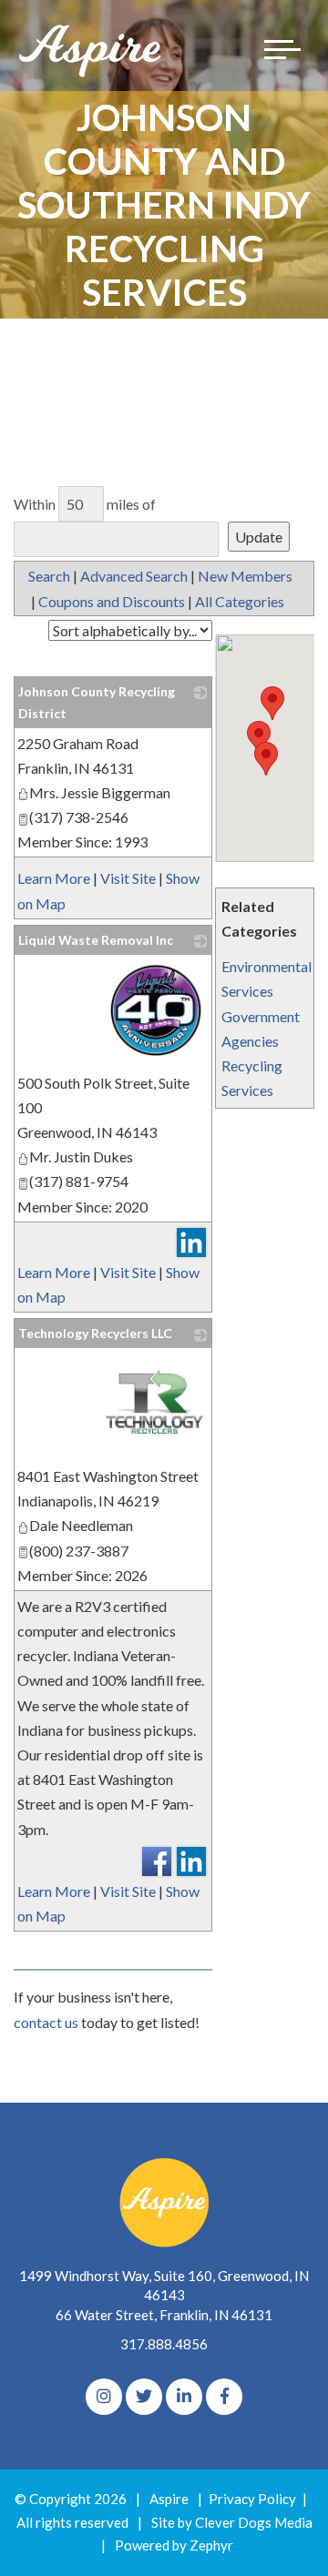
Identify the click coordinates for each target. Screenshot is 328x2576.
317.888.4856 (164, 2344)
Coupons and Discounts (112, 601)
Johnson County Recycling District (97, 702)
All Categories (240, 601)
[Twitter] (144, 2397)
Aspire (169, 2499)
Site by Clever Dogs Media (232, 2522)
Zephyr (211, 2545)
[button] (266, 759)
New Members (245, 576)
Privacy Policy (252, 2499)
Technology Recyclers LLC (95, 1333)
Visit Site (128, 878)
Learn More (54, 878)
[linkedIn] (184, 2397)
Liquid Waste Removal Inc (96, 940)
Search (49, 576)
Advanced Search (134, 576)
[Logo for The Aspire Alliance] (91, 50)
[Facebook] (224, 2397)
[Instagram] (104, 2397)
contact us (46, 2022)
